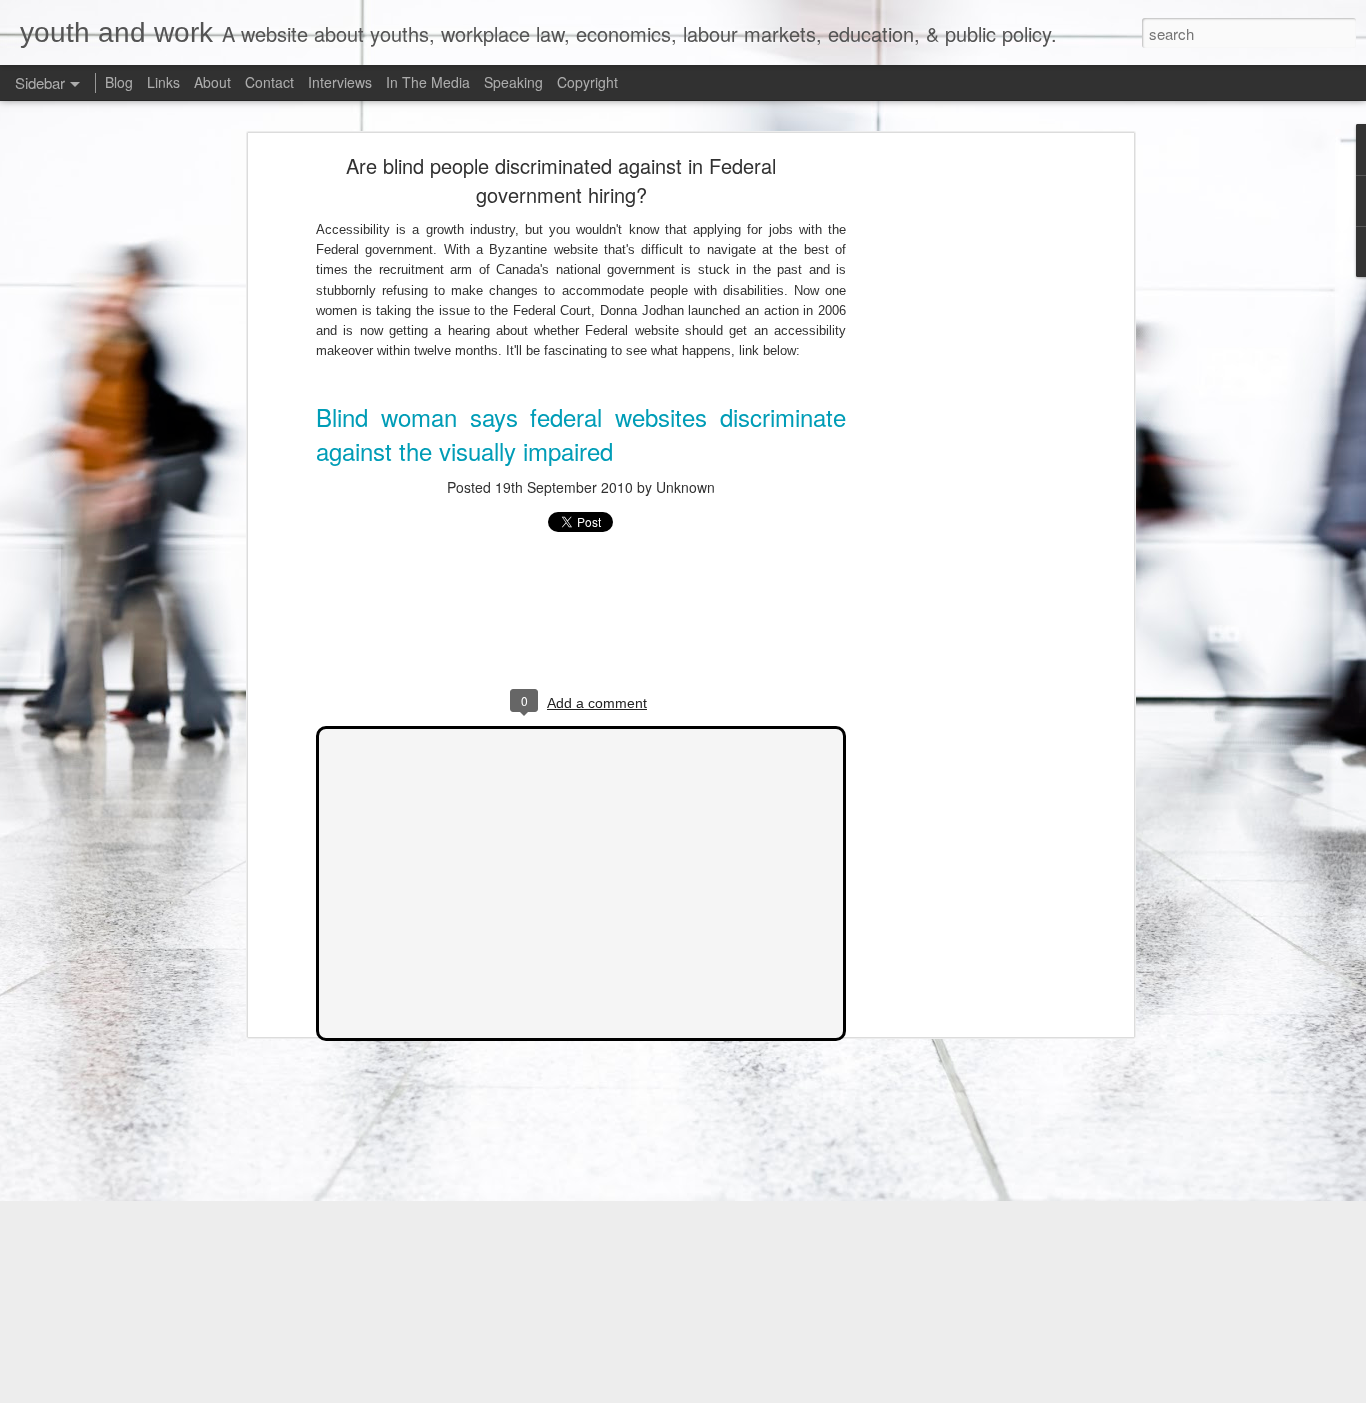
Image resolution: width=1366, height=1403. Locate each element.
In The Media (428, 82)
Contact (269, 82)
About (212, 82)
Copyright (587, 82)
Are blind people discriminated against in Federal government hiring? (561, 180)
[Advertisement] (956, 476)
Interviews (340, 82)
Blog (119, 82)
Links (163, 82)
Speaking (513, 82)
